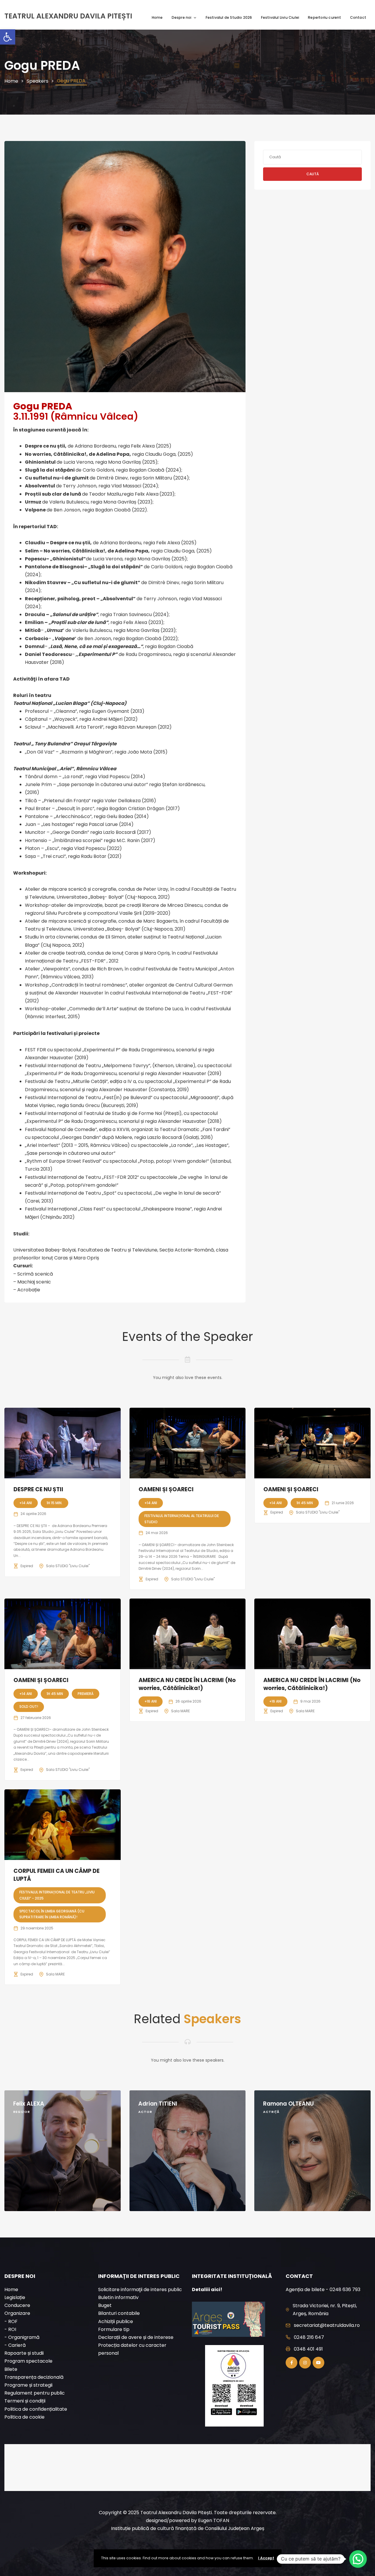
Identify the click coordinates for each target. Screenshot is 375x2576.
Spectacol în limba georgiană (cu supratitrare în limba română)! (52, 1914)
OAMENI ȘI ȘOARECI (166, 1489)
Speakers (37, 81)
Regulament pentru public (35, 2393)
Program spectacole (28, 2361)
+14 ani (26, 1503)
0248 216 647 (309, 2337)
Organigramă (24, 2337)
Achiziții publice (116, 2321)
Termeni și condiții (25, 2401)
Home (157, 17)
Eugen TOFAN (214, 2520)
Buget (105, 2305)
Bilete (11, 2369)
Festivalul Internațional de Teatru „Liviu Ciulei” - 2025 (57, 1895)
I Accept (266, 2558)
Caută (313, 174)
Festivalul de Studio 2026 (229, 17)
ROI (12, 2329)
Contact (358, 17)
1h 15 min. (54, 1503)
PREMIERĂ (86, 1694)
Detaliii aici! (207, 2290)
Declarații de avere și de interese (136, 2337)
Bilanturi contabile (119, 2313)
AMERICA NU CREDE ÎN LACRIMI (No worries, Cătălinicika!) (187, 1684)
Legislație (15, 2297)
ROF (13, 2321)
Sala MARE (180, 1711)
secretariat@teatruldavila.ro (327, 2325)
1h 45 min (305, 1503)
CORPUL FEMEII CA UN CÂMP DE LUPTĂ (57, 1875)
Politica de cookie (24, 2417)
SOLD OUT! (29, 1707)
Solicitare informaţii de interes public (140, 2290)
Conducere (17, 2305)
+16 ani (151, 1701)
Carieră (17, 2345)
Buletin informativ (118, 2297)
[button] (8, 37)
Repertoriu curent (324, 17)
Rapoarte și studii (24, 2353)
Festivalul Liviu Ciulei (280, 17)
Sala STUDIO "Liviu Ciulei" (68, 1566)
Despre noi (182, 17)
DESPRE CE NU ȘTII (38, 1489)
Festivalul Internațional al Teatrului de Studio (182, 1519)
